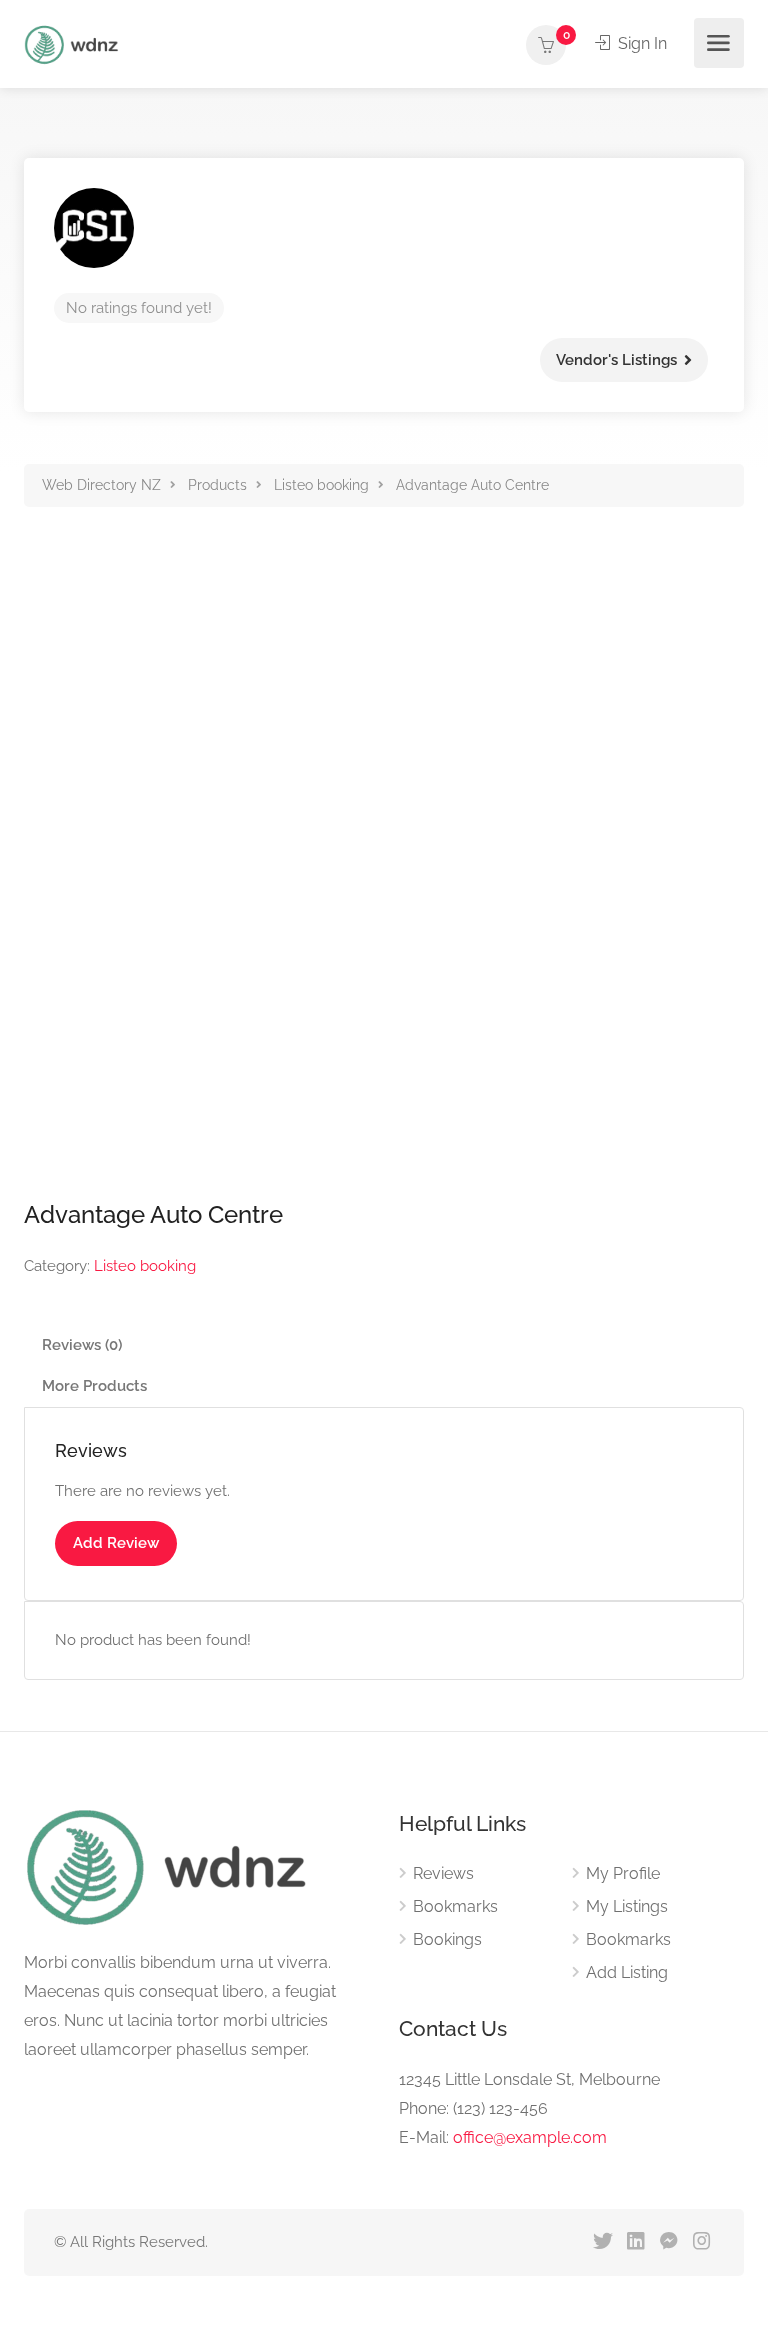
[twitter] (602, 2242)
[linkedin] (635, 2242)
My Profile (623, 1873)
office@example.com (530, 2137)
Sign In (640, 43)
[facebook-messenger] (668, 2242)
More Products (94, 1386)
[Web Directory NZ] (74, 43)
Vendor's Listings (616, 360)
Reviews (443, 1873)
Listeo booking (145, 1266)
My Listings (627, 1906)
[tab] (384, 1345)
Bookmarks (455, 1906)
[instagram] (701, 2242)
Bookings (447, 1939)
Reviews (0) (82, 1345)
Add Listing (627, 1972)
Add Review (116, 1543)
